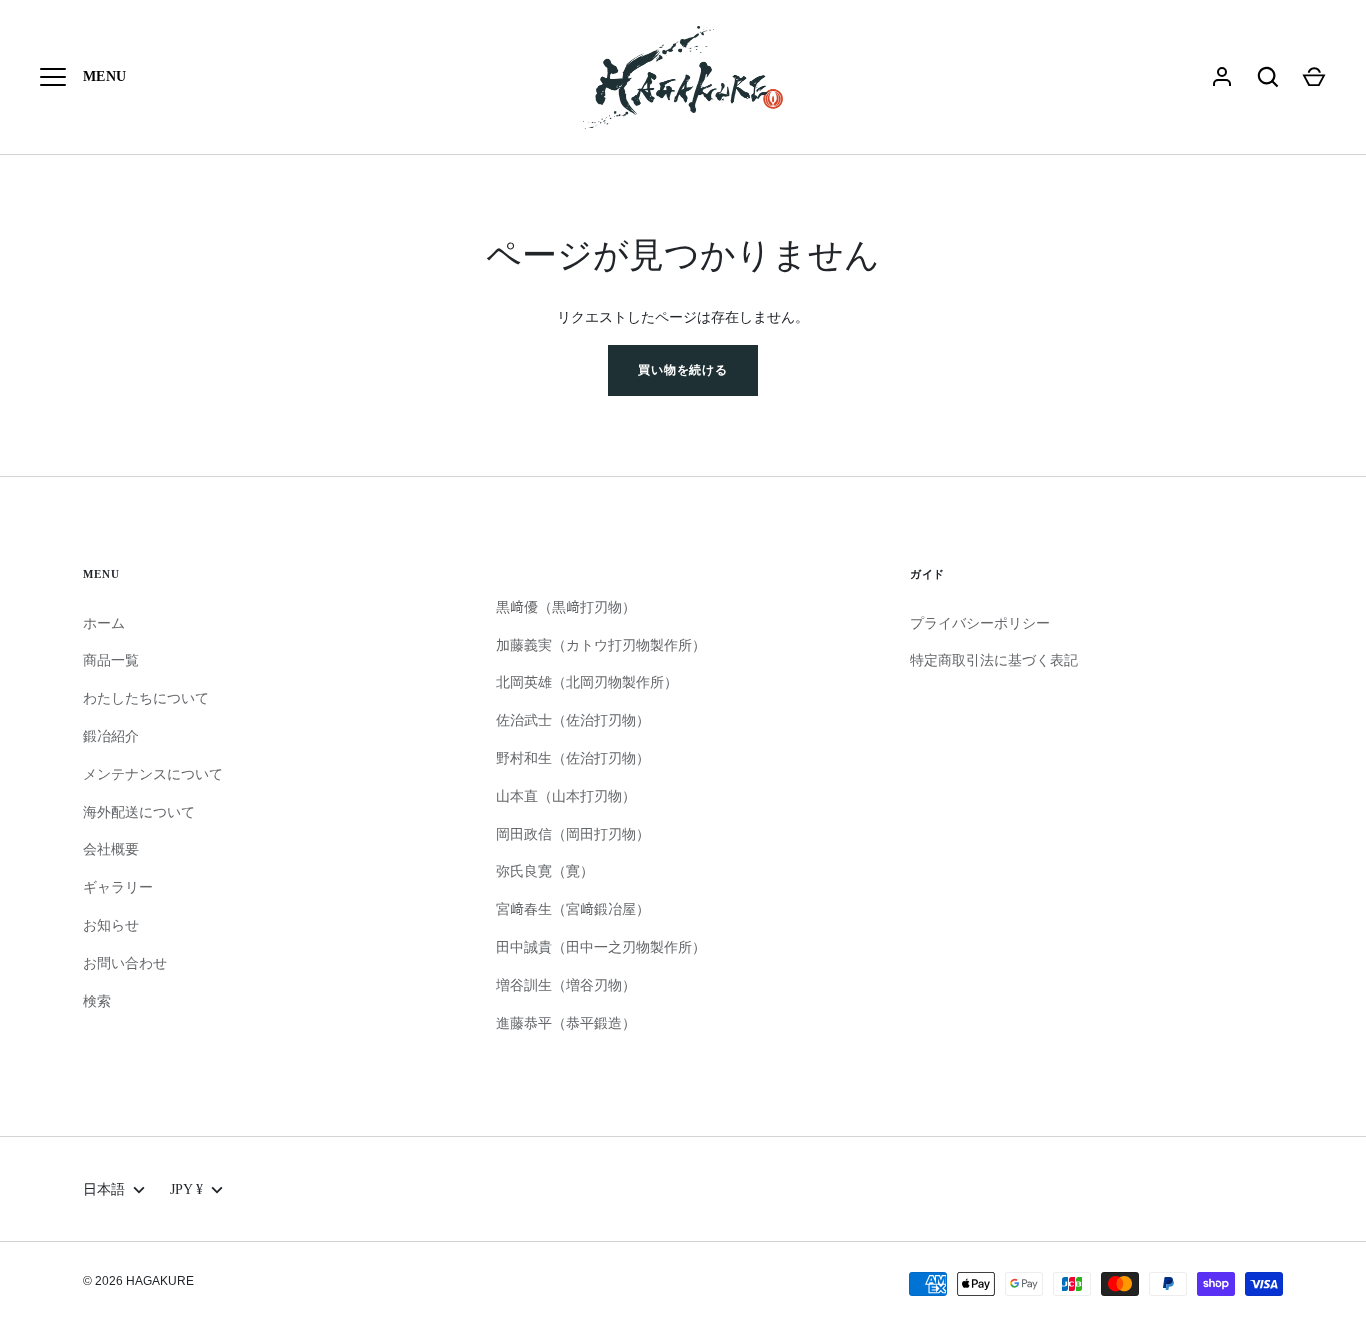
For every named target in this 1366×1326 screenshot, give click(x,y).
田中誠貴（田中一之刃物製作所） (601, 947)
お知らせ (111, 925)
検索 (97, 1001)
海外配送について (139, 812)
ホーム (104, 623)
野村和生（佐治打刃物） (573, 758)
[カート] (1314, 77)
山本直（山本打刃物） (566, 796)
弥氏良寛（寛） (545, 871)
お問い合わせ (125, 963)
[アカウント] (1222, 77)
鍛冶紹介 (111, 736)
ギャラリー (118, 887)
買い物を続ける (683, 370)
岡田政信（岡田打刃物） (573, 834)
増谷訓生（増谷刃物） (566, 985)
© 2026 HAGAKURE (138, 1281)
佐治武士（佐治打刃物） (573, 720)
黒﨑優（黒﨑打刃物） (566, 607)
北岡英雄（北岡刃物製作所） (587, 682)
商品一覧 (111, 660)
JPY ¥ (186, 1189)
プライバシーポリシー (980, 623)
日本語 (104, 1189)
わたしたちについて (146, 698)
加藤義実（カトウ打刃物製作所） (601, 645)
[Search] (1268, 77)
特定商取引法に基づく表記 (994, 660)
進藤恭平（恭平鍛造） (566, 1023)
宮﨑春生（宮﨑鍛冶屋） (573, 909)
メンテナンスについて (153, 774)
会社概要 (111, 849)
